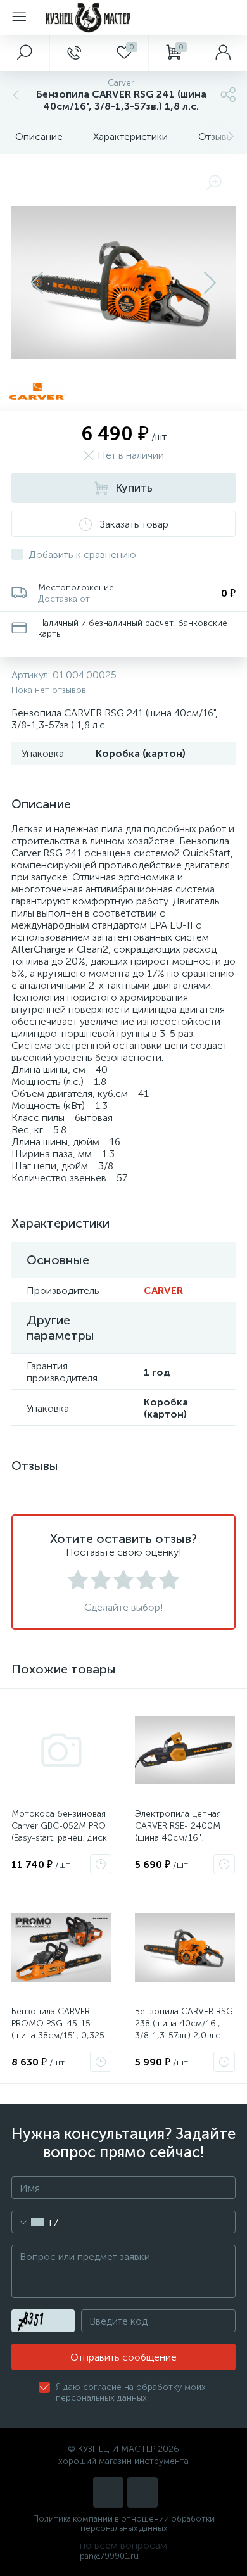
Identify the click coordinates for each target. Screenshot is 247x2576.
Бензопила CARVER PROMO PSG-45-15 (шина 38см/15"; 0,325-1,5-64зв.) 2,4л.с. (60, 2029)
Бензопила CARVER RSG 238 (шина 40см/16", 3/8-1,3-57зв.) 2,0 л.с (184, 2023)
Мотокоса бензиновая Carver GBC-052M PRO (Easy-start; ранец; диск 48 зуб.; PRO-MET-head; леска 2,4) (60, 1838)
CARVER (163, 1291)
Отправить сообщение (123, 2357)
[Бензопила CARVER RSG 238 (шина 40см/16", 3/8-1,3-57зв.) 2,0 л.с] (185, 1948)
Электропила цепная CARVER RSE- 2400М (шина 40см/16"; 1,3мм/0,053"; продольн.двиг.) (178, 1838)
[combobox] (35, 2222)
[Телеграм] (142, 2492)
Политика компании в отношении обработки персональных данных (124, 2523)
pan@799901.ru (109, 2556)
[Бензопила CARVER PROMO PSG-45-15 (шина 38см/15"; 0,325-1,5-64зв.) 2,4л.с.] (61, 1948)
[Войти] (222, 53)
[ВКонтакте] (108, 2492)
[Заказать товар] (101, 1864)
